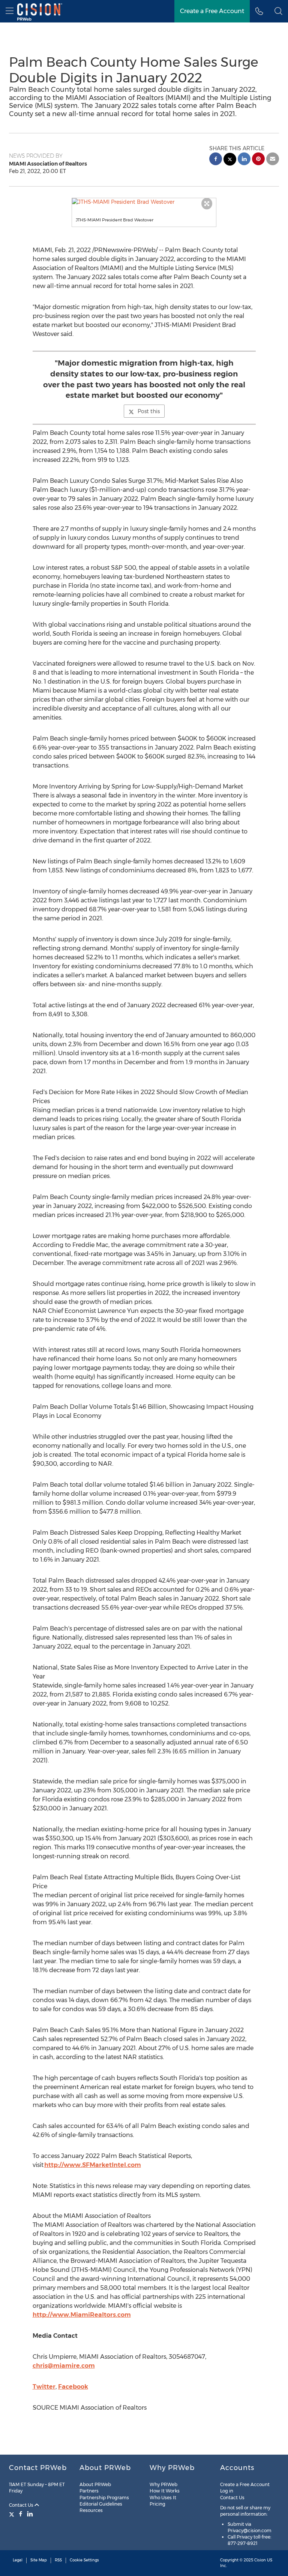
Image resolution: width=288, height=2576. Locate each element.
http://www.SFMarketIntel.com (93, 2165)
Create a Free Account (212, 11)
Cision (260, 2560)
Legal (18, 2560)
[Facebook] (21, 2514)
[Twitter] (13, 2514)
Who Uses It (163, 2498)
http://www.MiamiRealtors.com (82, 2315)
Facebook (73, 2387)
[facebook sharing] (216, 160)
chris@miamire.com (64, 2366)
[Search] (278, 11)
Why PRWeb (163, 2484)
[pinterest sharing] (258, 160)
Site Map (39, 2560)
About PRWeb (95, 2484)
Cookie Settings (84, 2560)
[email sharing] (273, 160)
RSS (58, 2560)
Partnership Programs (104, 2498)
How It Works (165, 2491)
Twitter (44, 2387)
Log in (227, 2491)
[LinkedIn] (30, 2514)
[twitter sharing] (230, 160)
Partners (89, 2491)
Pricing (157, 2504)
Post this (149, 411)
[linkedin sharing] (244, 160)
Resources (91, 2510)
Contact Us (22, 2505)
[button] (144, 202)
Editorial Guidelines (101, 2504)
